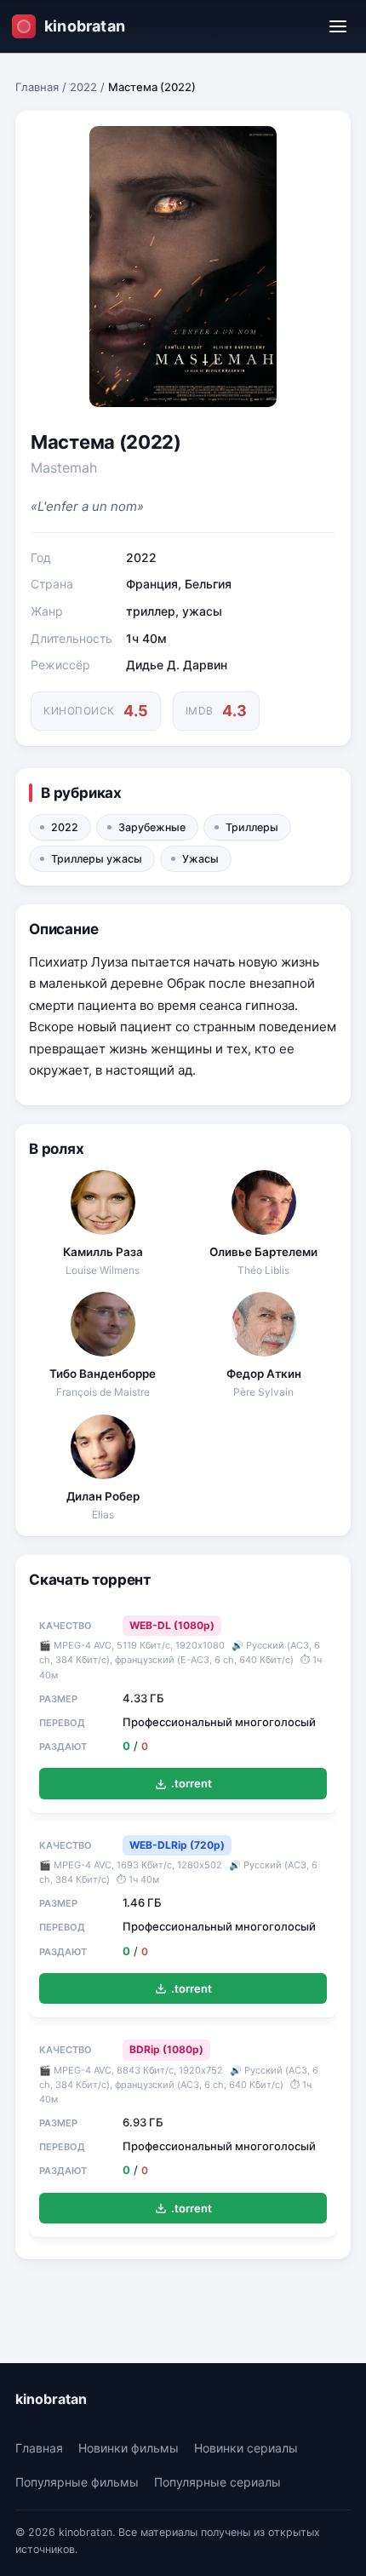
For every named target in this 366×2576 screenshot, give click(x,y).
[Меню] (338, 26)
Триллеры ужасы (97, 859)
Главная (37, 87)
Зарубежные (152, 827)
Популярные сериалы (217, 2482)
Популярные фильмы (77, 2482)
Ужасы (200, 859)
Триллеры (252, 827)
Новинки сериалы (246, 2448)
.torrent (192, 1783)
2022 (83, 87)
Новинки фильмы (129, 2448)
